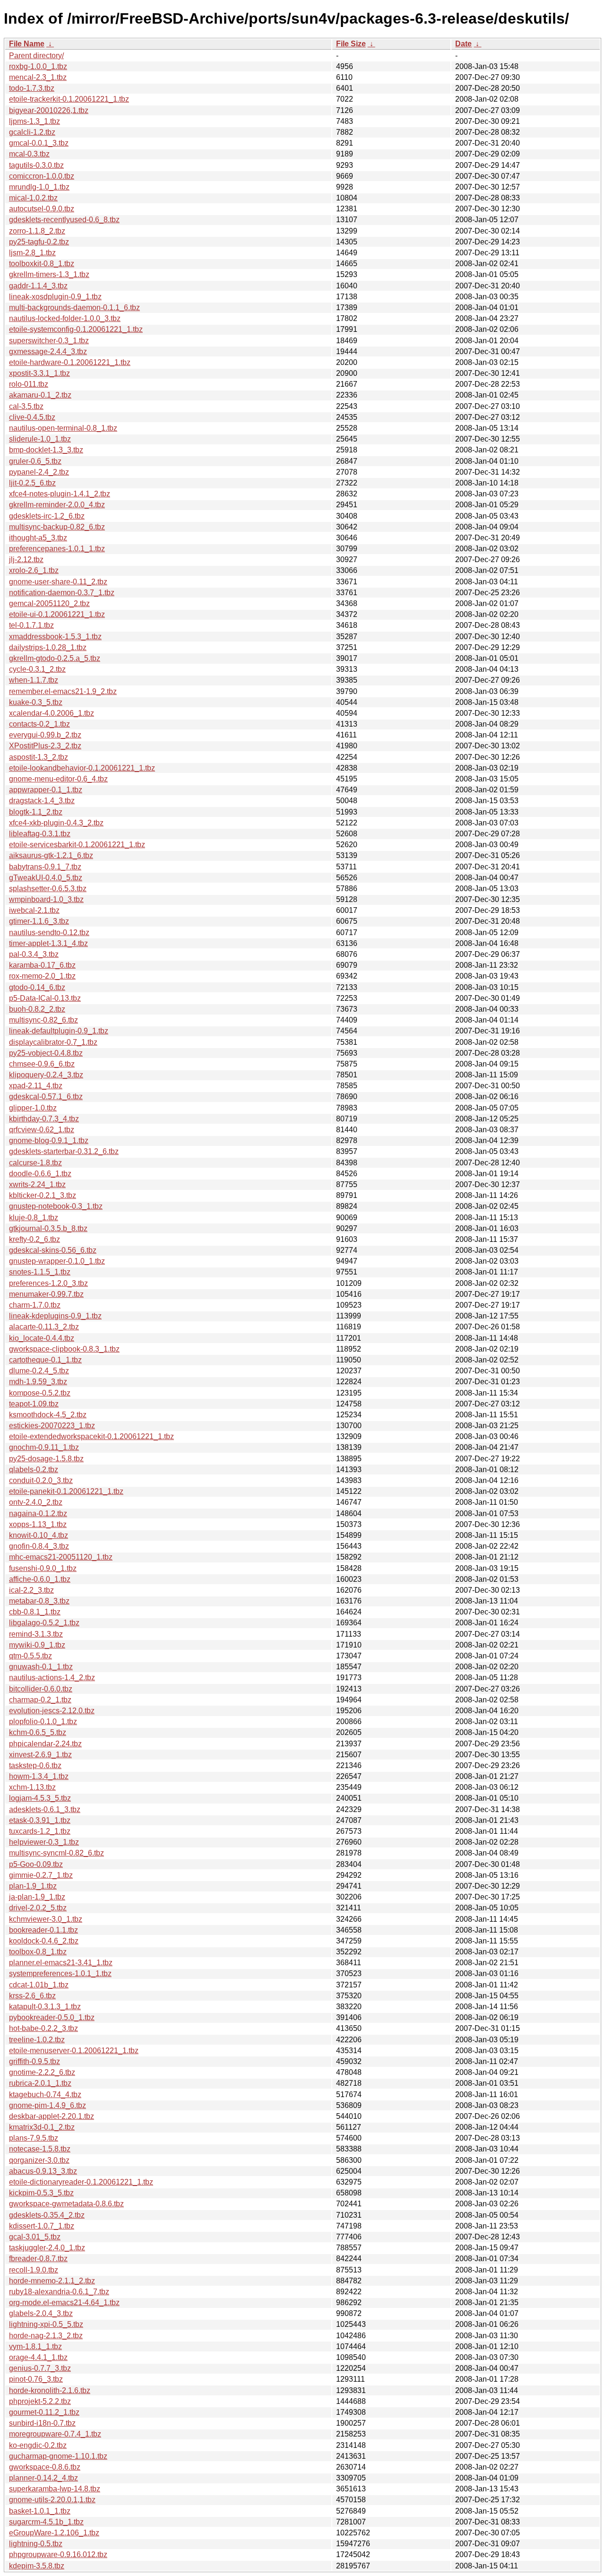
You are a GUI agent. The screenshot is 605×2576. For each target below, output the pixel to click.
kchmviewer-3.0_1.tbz (46, 1919)
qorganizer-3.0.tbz (39, 2160)
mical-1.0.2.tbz (33, 198)
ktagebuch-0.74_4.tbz (45, 2095)
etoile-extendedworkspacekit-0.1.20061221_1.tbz (91, 1436)
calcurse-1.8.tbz (35, 1163)
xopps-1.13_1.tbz (38, 1524)
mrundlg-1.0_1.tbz (39, 187)
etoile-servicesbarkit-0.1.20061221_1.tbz (77, 845)
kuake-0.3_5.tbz (36, 702)
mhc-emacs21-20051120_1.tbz (61, 1557)
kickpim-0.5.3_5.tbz (41, 2193)
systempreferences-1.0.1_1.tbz (60, 1973)
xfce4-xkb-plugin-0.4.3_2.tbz (56, 823)
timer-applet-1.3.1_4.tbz (48, 943)
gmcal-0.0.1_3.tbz (39, 143)
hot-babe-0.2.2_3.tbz (43, 2028)
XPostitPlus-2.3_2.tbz (45, 746)
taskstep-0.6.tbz (35, 1765)
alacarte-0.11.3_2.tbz (44, 1327)
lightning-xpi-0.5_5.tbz (46, 2324)
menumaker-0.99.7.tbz (46, 1294)
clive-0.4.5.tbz (32, 417)
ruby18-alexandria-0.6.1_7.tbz (59, 2292)
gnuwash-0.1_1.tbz (41, 1667)
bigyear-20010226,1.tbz (49, 110)
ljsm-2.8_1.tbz (32, 253)
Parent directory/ (36, 56)
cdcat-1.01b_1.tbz (39, 1985)
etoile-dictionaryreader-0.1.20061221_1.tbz (81, 2182)
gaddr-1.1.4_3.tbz (38, 286)
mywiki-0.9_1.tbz (37, 1645)
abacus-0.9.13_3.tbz (43, 2171)
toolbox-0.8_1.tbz (38, 1952)
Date (463, 44)
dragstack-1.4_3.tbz (42, 801)
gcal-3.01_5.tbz (35, 2237)
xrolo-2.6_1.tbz (34, 570)
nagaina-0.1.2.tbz (38, 1514)
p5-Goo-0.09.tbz (36, 1864)
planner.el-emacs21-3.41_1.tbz (61, 1963)
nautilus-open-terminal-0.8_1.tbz (63, 428)
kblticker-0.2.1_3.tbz (43, 1195)
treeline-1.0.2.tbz (37, 2040)
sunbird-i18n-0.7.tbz (42, 2423)
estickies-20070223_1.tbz (52, 1426)
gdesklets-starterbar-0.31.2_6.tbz (64, 1151)
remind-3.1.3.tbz (36, 1634)
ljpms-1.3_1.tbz (35, 121)
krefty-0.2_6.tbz (35, 1239)
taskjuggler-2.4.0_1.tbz (47, 2248)
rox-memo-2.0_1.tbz (42, 976)
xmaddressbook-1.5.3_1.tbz (55, 637)
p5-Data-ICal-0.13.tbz (45, 998)
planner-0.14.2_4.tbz (43, 2478)
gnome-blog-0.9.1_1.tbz (49, 1141)
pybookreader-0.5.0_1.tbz (52, 2017)
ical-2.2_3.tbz (31, 1590)
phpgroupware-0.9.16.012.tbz (58, 2554)
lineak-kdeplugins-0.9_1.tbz (55, 1316)
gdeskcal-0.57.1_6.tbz (46, 1097)
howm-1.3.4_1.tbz (39, 1776)
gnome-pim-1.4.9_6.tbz (48, 2105)
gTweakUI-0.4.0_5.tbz (46, 878)
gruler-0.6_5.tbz (35, 461)
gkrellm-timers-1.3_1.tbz (49, 274)
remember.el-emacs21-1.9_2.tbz (63, 691)
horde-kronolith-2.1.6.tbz (50, 2390)
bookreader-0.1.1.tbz (43, 1930)
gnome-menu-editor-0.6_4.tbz (58, 779)
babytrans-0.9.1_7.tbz (45, 867)
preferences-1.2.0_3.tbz (48, 1283)
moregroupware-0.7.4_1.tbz (55, 2434)
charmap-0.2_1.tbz (40, 1700)
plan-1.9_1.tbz (33, 1886)
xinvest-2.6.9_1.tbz (40, 1755)
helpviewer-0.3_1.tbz (44, 1842)
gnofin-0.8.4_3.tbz (39, 1546)
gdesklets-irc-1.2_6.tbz (47, 516)
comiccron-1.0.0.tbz (42, 176)
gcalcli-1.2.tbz (32, 132)
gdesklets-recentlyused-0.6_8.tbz (64, 220)
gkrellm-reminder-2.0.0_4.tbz (57, 505)
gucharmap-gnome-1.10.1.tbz (58, 2456)
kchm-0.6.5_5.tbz (38, 1732)
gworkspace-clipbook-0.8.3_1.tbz (64, 1349)
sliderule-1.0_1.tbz (40, 439)
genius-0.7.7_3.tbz (40, 2368)
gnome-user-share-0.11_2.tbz (58, 582)
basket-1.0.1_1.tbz (40, 2511)
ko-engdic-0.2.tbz (38, 2445)
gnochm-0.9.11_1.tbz (44, 1447)
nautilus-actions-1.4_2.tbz (52, 1678)
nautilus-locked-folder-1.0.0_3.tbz (65, 318)
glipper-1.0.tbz (33, 1108)
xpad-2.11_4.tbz (36, 1086)
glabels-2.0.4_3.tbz (41, 2313)
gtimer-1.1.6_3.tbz (39, 921)
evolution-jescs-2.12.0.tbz (52, 1711)
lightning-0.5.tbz (36, 2544)
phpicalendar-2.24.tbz (45, 1744)
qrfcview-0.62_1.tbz (42, 1130)
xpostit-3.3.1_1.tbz (39, 373)
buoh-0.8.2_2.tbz (37, 1009)
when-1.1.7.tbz (34, 680)
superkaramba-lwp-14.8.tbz (55, 2489)
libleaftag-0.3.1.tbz (40, 834)
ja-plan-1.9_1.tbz (37, 1897)
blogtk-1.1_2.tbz (36, 812)
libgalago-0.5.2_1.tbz (44, 1623)
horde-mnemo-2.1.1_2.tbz (52, 2281)
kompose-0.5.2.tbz (40, 1393)
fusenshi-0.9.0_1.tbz (43, 1568)
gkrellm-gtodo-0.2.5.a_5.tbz (55, 658)
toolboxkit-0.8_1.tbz (42, 264)
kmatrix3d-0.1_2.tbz (42, 2127)
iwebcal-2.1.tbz (34, 910)
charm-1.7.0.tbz (35, 1305)
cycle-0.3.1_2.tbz (37, 669)
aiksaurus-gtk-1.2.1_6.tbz (51, 855)
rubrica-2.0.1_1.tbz (40, 2083)
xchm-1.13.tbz (32, 1787)
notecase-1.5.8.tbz (40, 2149)
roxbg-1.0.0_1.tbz (38, 66)
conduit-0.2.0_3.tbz (41, 1480)
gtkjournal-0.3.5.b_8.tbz (48, 1228)
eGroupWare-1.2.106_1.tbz (54, 2533)
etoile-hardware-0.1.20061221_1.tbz (70, 362)
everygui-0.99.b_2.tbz (45, 735)
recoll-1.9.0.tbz (34, 2270)
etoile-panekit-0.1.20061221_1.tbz (66, 1491)
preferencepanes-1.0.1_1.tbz (57, 549)
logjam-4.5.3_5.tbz (40, 1798)
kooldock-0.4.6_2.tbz (44, 1941)
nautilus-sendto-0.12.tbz (49, 932)
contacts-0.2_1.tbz (39, 724)
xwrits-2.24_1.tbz (37, 1184)
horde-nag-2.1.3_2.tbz (46, 2336)
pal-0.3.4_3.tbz (34, 954)
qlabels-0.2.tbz (34, 1470)
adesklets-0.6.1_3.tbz (45, 1809)
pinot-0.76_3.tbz (36, 2379)
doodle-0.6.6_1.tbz (40, 1174)
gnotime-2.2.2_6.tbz (42, 2072)
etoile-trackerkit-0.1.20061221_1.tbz (69, 99)
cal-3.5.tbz (26, 406)
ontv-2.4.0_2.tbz (36, 1502)
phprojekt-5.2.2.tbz (40, 2401)
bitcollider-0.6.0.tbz (41, 1689)
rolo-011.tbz (29, 384)
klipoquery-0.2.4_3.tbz (46, 1075)
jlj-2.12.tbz (26, 559)
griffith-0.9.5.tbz (35, 2061)
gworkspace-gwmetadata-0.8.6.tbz (66, 2204)
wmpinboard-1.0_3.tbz (46, 899)
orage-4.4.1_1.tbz (38, 2357)
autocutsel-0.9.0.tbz (42, 209)
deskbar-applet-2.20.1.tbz (52, 2116)
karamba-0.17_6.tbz (42, 965)
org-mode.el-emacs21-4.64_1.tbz (64, 2303)
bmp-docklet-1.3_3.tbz (46, 450)
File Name (27, 44)
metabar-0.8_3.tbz (39, 1601)
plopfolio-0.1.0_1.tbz (43, 1722)
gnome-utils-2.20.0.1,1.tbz (52, 2500)
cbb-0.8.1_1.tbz (35, 1612)
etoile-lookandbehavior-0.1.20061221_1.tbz (82, 768)
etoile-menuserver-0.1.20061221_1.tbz (74, 2051)
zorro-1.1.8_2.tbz (37, 231)
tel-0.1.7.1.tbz (31, 625)
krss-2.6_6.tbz (32, 1996)
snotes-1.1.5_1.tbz (40, 1272)
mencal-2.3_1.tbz (38, 77)
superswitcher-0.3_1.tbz (49, 341)
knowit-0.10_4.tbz (39, 1535)
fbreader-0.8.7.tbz (38, 2259)
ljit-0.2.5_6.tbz (32, 483)
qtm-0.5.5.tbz (30, 1656)
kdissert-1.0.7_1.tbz (42, 2226)
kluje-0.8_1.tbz (34, 1218)
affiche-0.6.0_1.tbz (40, 1579)
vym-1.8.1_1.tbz (35, 2346)
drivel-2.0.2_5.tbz (38, 1908)
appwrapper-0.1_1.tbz (46, 790)
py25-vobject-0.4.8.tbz (46, 1053)
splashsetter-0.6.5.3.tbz (48, 889)
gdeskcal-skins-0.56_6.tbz (53, 1250)
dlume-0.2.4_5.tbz (39, 1371)
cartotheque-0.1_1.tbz (45, 1360)
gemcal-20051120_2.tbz (49, 603)
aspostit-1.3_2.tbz (39, 757)
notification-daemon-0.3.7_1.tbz (62, 593)
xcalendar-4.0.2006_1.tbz (52, 713)
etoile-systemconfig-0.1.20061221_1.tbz (76, 329)
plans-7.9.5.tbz (34, 2138)
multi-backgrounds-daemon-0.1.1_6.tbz (74, 308)
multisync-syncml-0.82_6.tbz (56, 1853)
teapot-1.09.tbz (34, 1404)
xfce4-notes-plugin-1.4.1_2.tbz (60, 494)
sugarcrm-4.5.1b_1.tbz (46, 2522)
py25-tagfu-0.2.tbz (39, 242)
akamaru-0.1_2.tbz (40, 395)
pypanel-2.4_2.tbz (39, 472)
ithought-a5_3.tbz (38, 538)
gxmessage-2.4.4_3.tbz (48, 351)
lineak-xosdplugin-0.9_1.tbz (55, 297)
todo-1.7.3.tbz (32, 88)
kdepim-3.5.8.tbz (37, 2566)
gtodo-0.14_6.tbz (37, 987)
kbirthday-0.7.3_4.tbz (44, 1119)
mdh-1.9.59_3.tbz (38, 1382)
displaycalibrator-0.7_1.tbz (53, 1042)
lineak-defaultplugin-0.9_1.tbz (59, 1031)
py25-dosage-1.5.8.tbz (46, 1459)
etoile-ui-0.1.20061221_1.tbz (57, 614)
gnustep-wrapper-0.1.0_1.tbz (57, 1261)
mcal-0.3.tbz (29, 154)
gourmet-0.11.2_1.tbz (44, 2412)
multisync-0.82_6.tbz (43, 1020)
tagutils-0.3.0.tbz (36, 165)
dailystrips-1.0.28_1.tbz (48, 647)
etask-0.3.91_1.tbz (40, 1820)
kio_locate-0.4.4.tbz (42, 1338)
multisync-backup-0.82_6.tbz (57, 527)
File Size (351, 44)
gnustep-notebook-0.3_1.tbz (56, 1206)
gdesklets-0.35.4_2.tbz (47, 2215)
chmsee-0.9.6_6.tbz (42, 1064)
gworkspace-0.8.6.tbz (45, 2467)
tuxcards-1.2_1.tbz (40, 1831)
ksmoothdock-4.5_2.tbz (48, 1415)
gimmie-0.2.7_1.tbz (41, 1875)
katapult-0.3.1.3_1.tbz (45, 2007)
